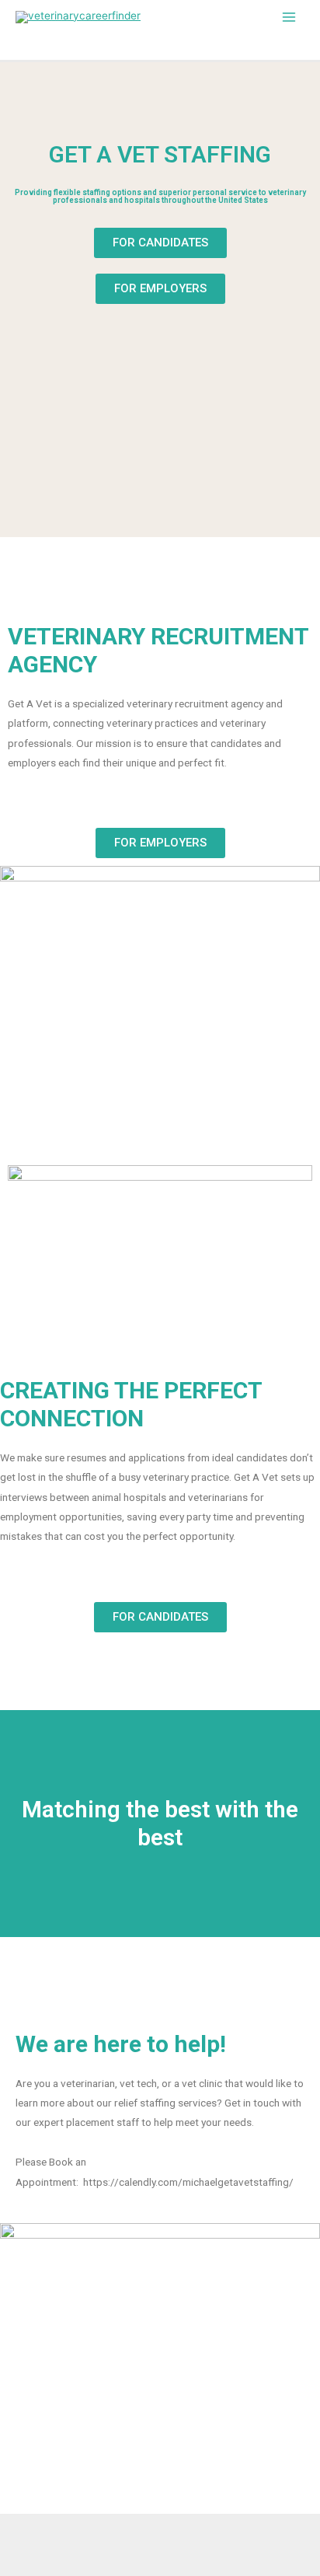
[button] (160, 243)
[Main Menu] (289, 17)
